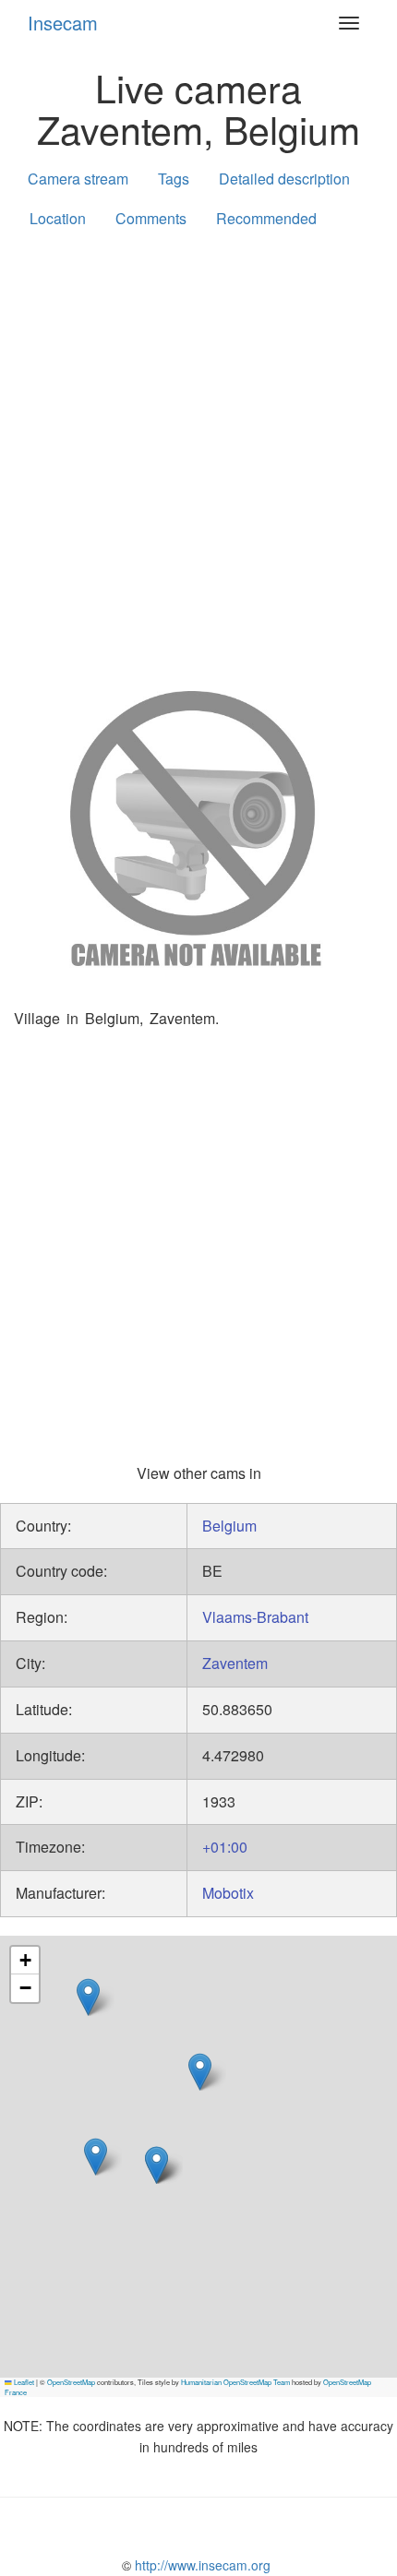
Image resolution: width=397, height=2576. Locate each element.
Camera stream (78, 179)
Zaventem (235, 1663)
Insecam (63, 23)
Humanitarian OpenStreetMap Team (235, 2382)
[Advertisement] (198, 456)
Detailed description (284, 179)
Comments (151, 218)
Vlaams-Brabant (255, 1617)
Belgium (229, 1526)
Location (58, 218)
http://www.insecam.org (201, 2565)
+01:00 (225, 1847)
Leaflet (23, 2382)
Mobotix (228, 1893)
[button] (96, 2157)
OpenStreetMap (71, 2382)
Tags (174, 179)
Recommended (266, 218)
